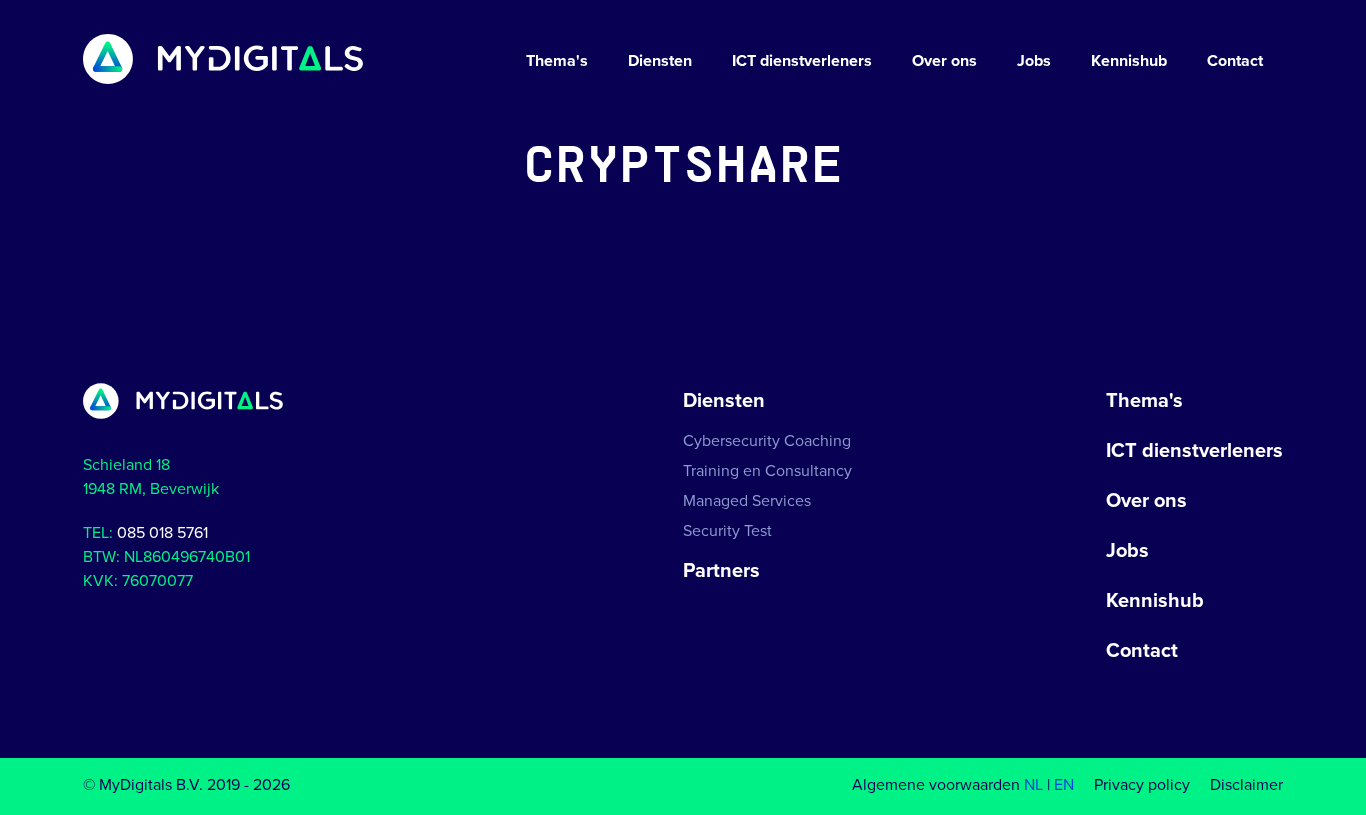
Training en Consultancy (767, 471)
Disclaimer (1246, 785)
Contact (1235, 61)
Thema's (557, 61)
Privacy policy (1142, 785)
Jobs (1034, 61)
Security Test (727, 531)
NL (1033, 785)
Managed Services (747, 501)
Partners (721, 571)
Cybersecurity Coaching (767, 441)
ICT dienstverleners (802, 61)
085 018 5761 (162, 533)
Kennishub (1129, 61)
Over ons (944, 61)
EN (1064, 785)
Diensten (660, 61)
